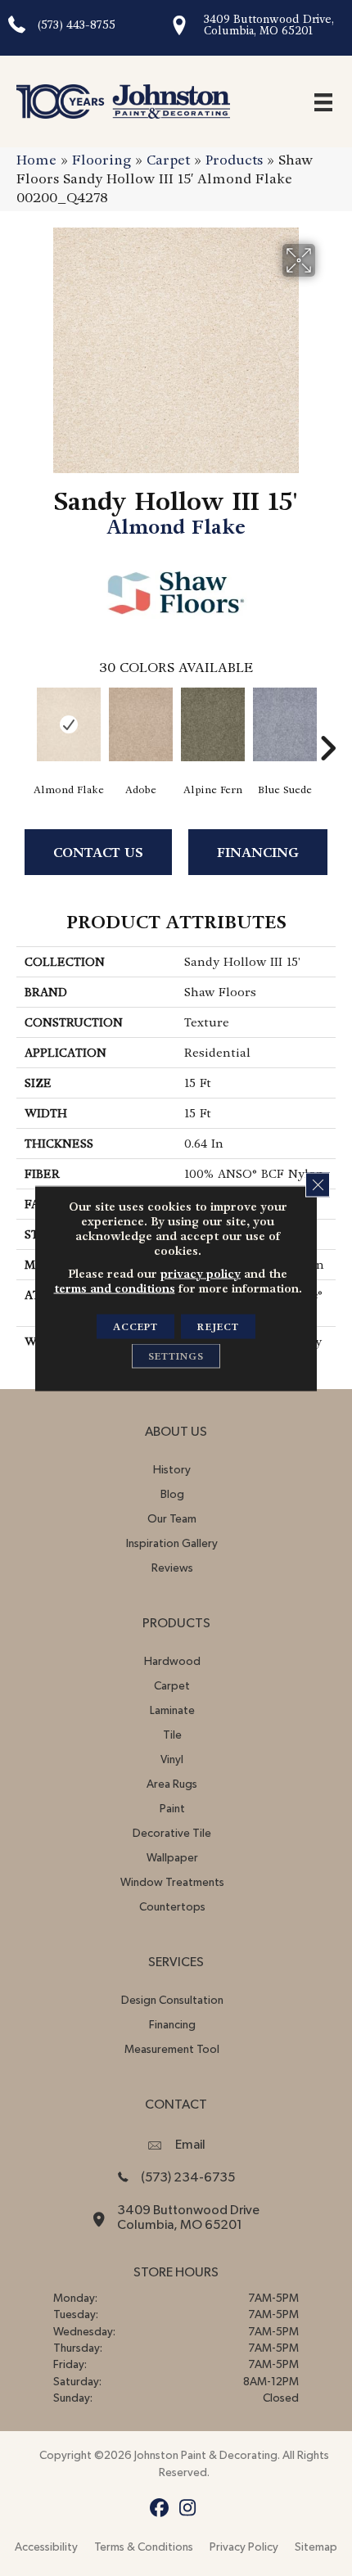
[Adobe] (141, 724)
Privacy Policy (244, 2547)
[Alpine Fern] (213, 724)
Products (234, 160)
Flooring (102, 160)
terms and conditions (115, 1288)
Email (190, 2145)
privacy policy (201, 1273)
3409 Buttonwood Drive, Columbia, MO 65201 (269, 25)
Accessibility (46, 2547)
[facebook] (159, 2508)
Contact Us (98, 853)
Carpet (168, 160)
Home (36, 160)
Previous (25, 724)
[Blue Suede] (285, 724)
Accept (135, 1326)
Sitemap (316, 2547)
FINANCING (258, 853)
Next (327, 724)
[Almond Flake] (69, 724)
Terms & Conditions (144, 2547)
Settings (176, 1356)
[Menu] (323, 102)
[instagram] (188, 2508)
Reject (218, 1326)
